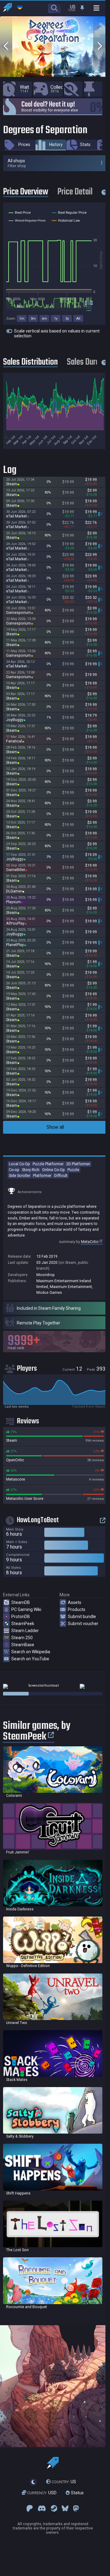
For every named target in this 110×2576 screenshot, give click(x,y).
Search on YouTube (30, 1659)
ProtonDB (21, 1617)
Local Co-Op (19, 1164)
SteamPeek (23, 1624)
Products (77, 1609)
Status (77, 2493)
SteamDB (21, 1602)
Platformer (42, 1175)
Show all (55, 1127)
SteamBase (23, 1645)
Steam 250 (22, 1638)
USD (42, 2493)
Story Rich (31, 1170)
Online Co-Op (53, 1170)
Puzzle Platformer (48, 1164)
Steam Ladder (25, 1631)
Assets (75, 1602)
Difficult (61, 1175)
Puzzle (73, 1170)
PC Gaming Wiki (26, 1609)
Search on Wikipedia (31, 1652)
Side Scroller (20, 1175)
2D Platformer (78, 1164)
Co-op (14, 1170)
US (64, 2482)
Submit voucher (83, 1624)
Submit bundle (82, 1617)
